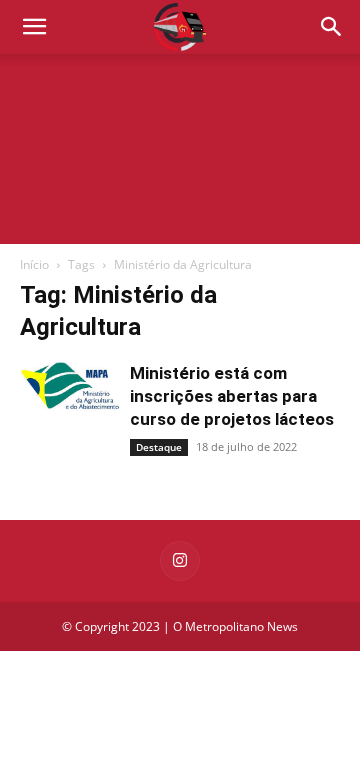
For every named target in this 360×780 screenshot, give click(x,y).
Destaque (159, 447)
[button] (332, 27)
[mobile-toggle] (34, 27)
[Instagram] (180, 561)
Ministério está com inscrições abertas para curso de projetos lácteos (232, 396)
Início (34, 264)
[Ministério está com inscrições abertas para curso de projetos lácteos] (70, 388)
